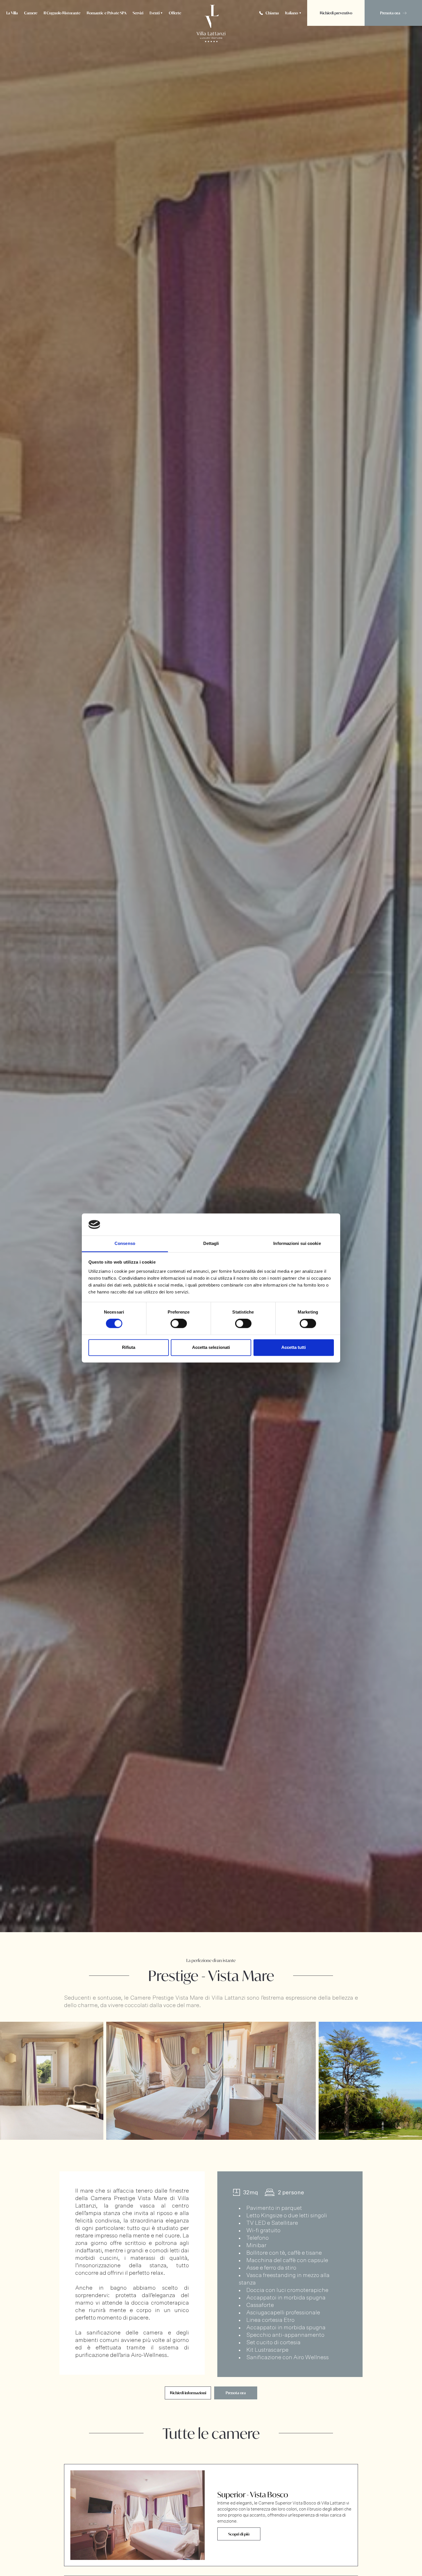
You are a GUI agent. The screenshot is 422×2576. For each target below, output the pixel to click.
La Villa (12, 13)
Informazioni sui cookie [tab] (297, 1243)
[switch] (179, 1324)
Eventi (155, 13)
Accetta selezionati (211, 1347)
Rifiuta (129, 1347)
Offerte (175, 13)
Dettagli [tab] (211, 1243)
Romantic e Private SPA (107, 13)
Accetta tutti (294, 1347)
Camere (31, 13)
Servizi (138, 13)
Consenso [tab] (125, 1243)
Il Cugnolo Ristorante (62, 13)
